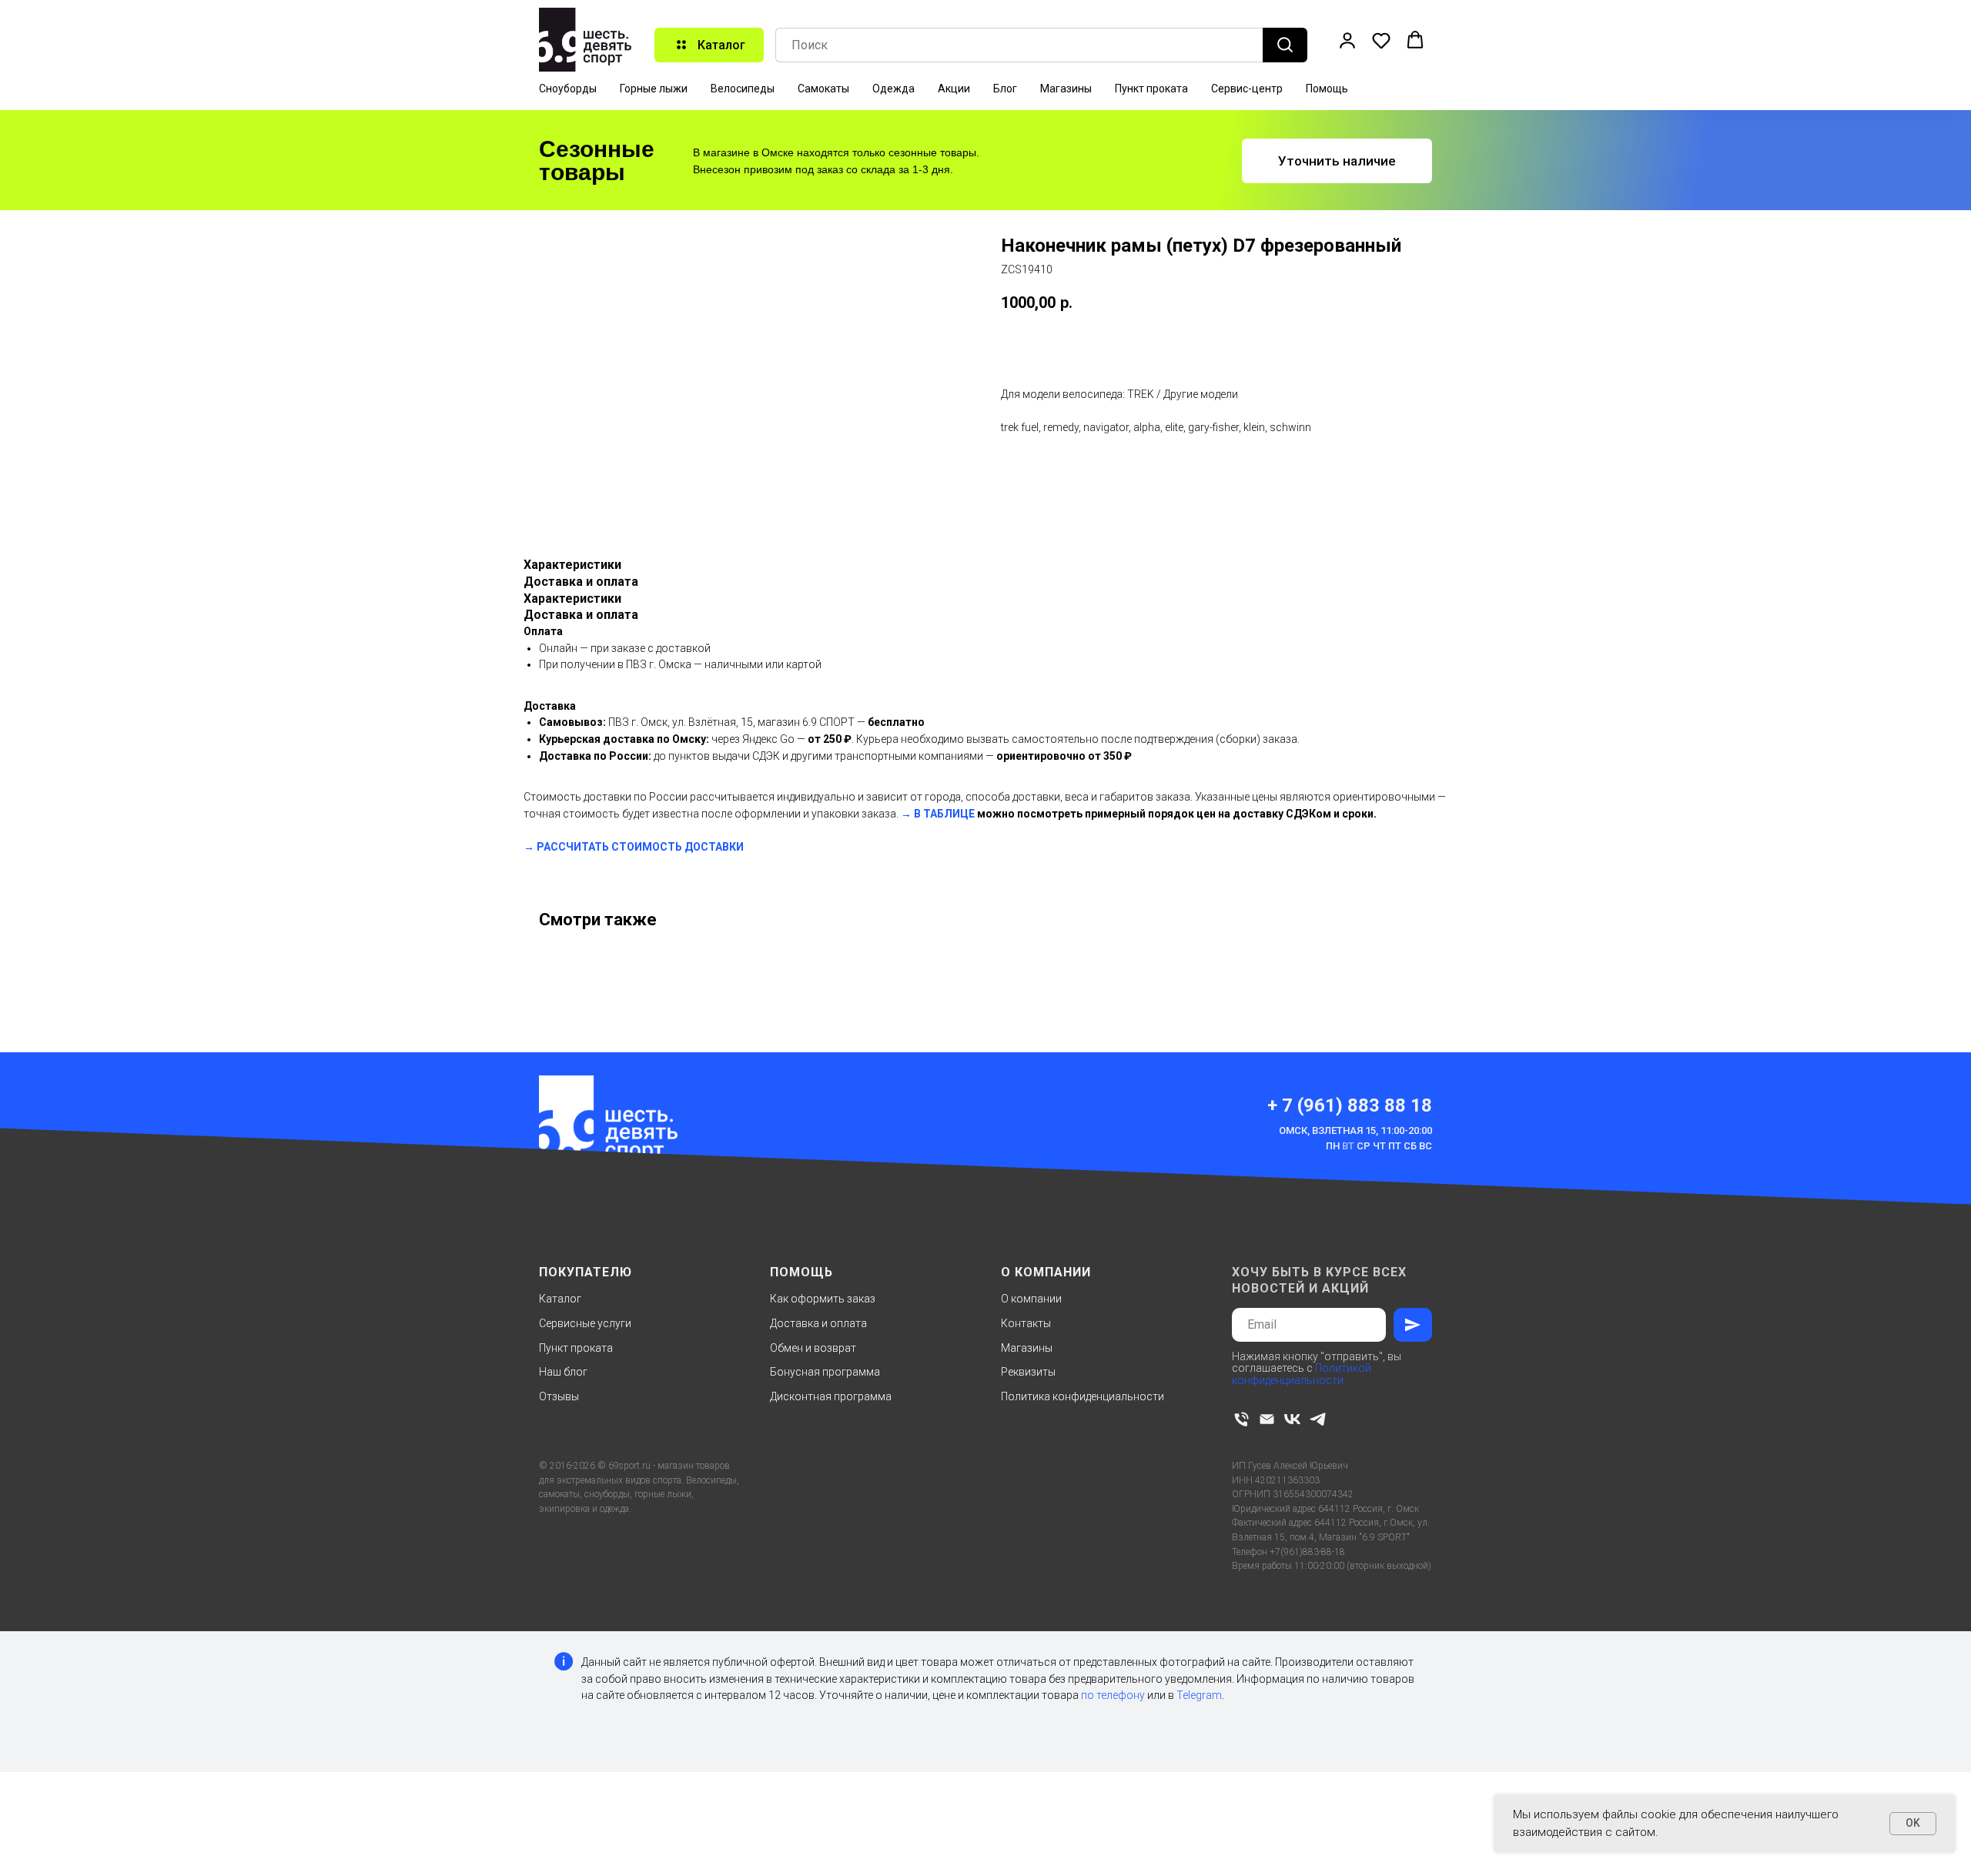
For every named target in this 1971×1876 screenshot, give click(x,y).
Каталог (560, 1299)
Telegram (1199, 1695)
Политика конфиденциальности (1083, 1396)
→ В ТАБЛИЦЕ (938, 814)
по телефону (1113, 1695)
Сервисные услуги (585, 1323)
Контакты (1026, 1323)
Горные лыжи (654, 89)
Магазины (1066, 89)
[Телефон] (1241, 1419)
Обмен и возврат (813, 1348)
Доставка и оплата (818, 1323)
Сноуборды (568, 89)
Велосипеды (743, 89)
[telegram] (1318, 1419)
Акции (954, 89)
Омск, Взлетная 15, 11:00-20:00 (1355, 1130)
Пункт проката (1151, 89)
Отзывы (559, 1396)
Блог (1005, 89)
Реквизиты (1028, 1372)
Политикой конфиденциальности (1302, 1374)
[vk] (1292, 1419)
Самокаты (823, 89)
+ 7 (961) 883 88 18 (1350, 1105)
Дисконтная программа (831, 1396)
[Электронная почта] (1267, 1419)
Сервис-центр (1247, 89)
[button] (1347, 40)
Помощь (1327, 89)
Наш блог (563, 1372)
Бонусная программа (825, 1372)
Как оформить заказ (823, 1299)
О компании (1031, 1299)
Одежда (893, 89)
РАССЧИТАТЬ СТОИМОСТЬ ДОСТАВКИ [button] (640, 847)
